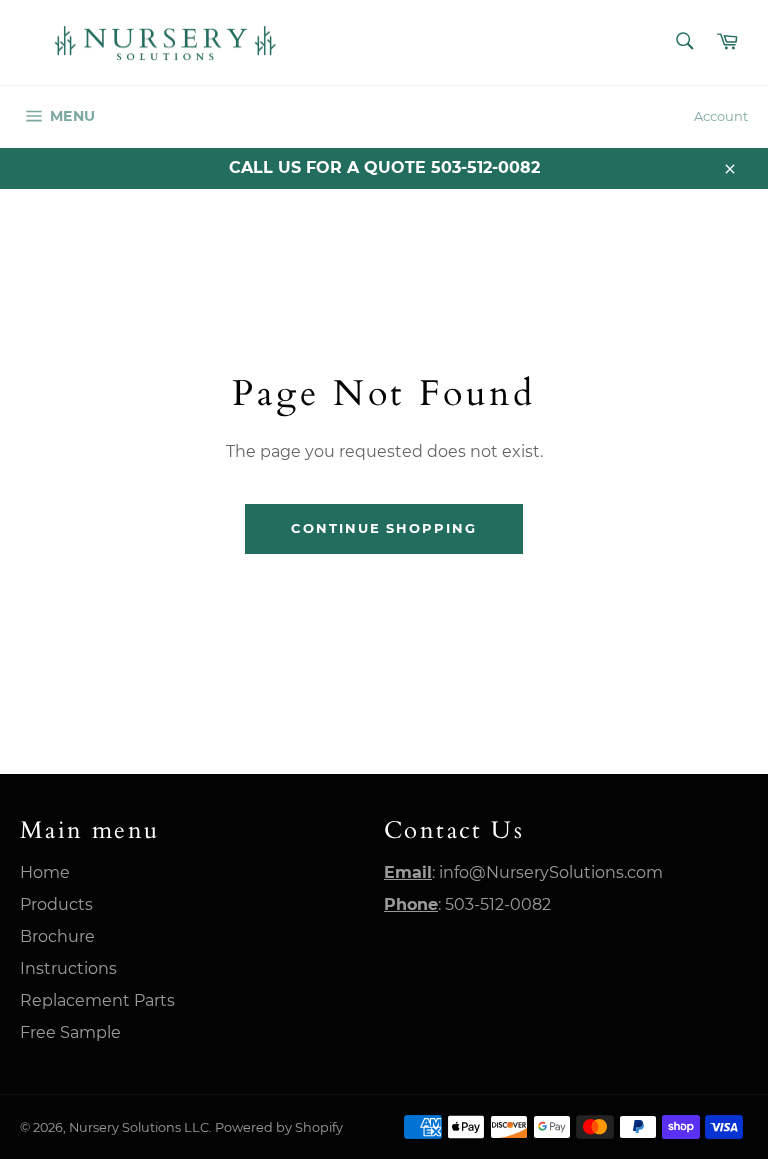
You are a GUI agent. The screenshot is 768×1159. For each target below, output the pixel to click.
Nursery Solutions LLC (139, 1127)
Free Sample (70, 1032)
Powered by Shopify (279, 1127)
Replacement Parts (97, 1000)
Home (45, 872)
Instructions (68, 968)
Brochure (57, 936)
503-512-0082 (498, 904)
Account (721, 116)
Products (56, 904)
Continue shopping (384, 528)
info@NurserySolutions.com (551, 872)
